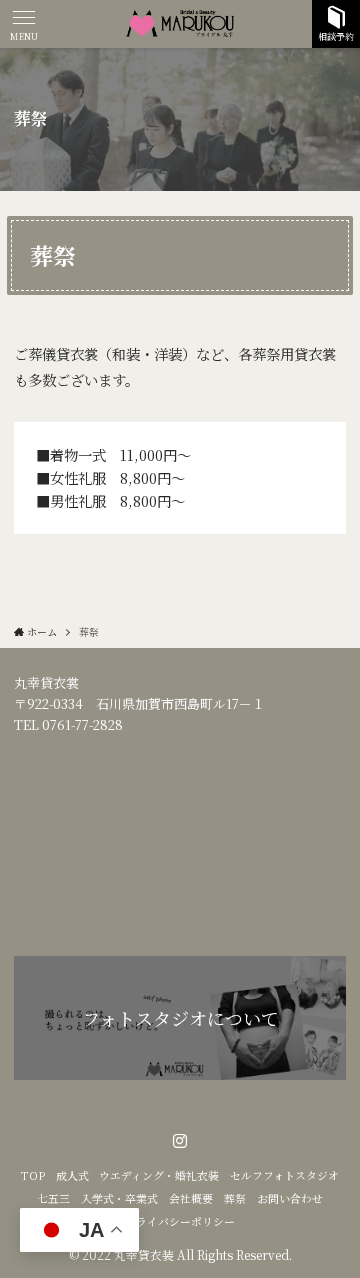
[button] (24, 24)
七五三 (53, 1198)
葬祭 (235, 1198)
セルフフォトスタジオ (284, 1175)
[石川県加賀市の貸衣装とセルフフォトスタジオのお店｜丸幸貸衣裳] (180, 24)
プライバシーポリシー (180, 1221)
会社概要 (191, 1198)
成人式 (72, 1175)
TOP (33, 1175)
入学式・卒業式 (119, 1198)
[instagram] (180, 1141)
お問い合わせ (290, 1198)
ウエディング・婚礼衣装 (159, 1175)
